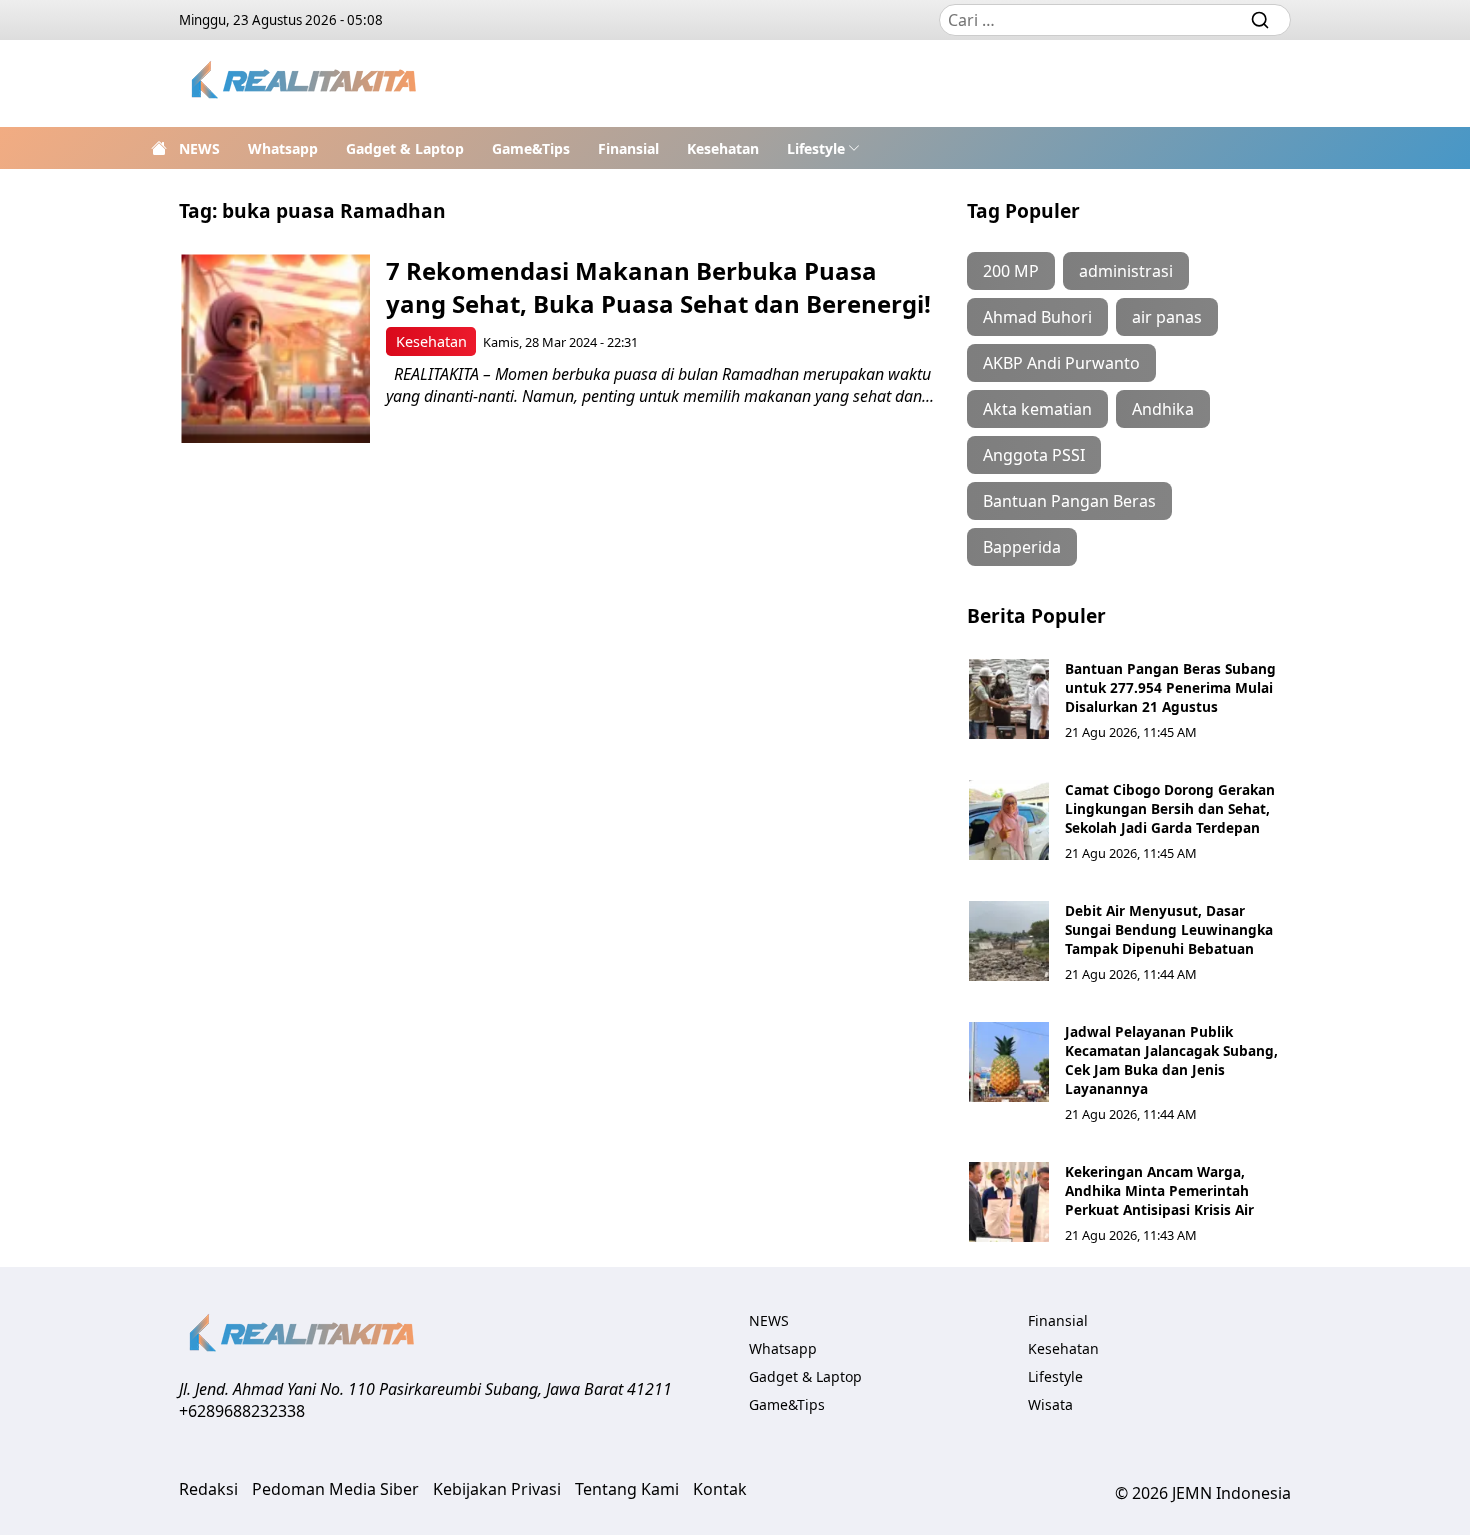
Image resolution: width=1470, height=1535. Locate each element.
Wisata (1050, 1404)
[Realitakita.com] (305, 83)
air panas (1167, 317)
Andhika (1163, 409)
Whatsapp (283, 148)
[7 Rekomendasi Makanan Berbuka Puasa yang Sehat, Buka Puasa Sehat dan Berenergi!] (275, 348)
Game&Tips (531, 148)
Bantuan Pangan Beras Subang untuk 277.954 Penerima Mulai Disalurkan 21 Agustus (1170, 687)
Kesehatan (723, 148)
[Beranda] (159, 148)
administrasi (1126, 271)
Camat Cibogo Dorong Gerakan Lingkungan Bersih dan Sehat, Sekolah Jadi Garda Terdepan (1170, 808)
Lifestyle (816, 148)
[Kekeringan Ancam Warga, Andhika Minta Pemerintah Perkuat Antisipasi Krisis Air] (1009, 1202)
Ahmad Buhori (1037, 317)
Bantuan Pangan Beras (1069, 501)
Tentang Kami (627, 1489)
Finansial (628, 148)
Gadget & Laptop (405, 148)
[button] (823, 148)
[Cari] (1260, 20)
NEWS (199, 148)
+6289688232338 (242, 1411)
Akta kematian (1037, 409)
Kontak (720, 1489)
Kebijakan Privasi (497, 1489)
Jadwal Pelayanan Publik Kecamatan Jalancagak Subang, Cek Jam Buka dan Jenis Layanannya (1171, 1060)
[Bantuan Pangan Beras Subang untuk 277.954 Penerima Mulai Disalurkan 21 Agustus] (1009, 699)
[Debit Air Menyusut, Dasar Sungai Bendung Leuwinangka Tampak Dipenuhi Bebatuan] (1009, 941)
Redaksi (208, 1489)
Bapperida (1022, 547)
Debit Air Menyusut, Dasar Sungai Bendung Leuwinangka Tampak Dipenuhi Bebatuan (1169, 929)
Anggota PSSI (1034, 455)
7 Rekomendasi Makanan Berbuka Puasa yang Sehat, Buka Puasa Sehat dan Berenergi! (658, 287)
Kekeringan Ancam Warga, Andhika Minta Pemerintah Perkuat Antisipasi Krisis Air (1159, 1190)
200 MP (1011, 271)
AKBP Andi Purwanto (1061, 363)
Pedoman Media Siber (335, 1489)
